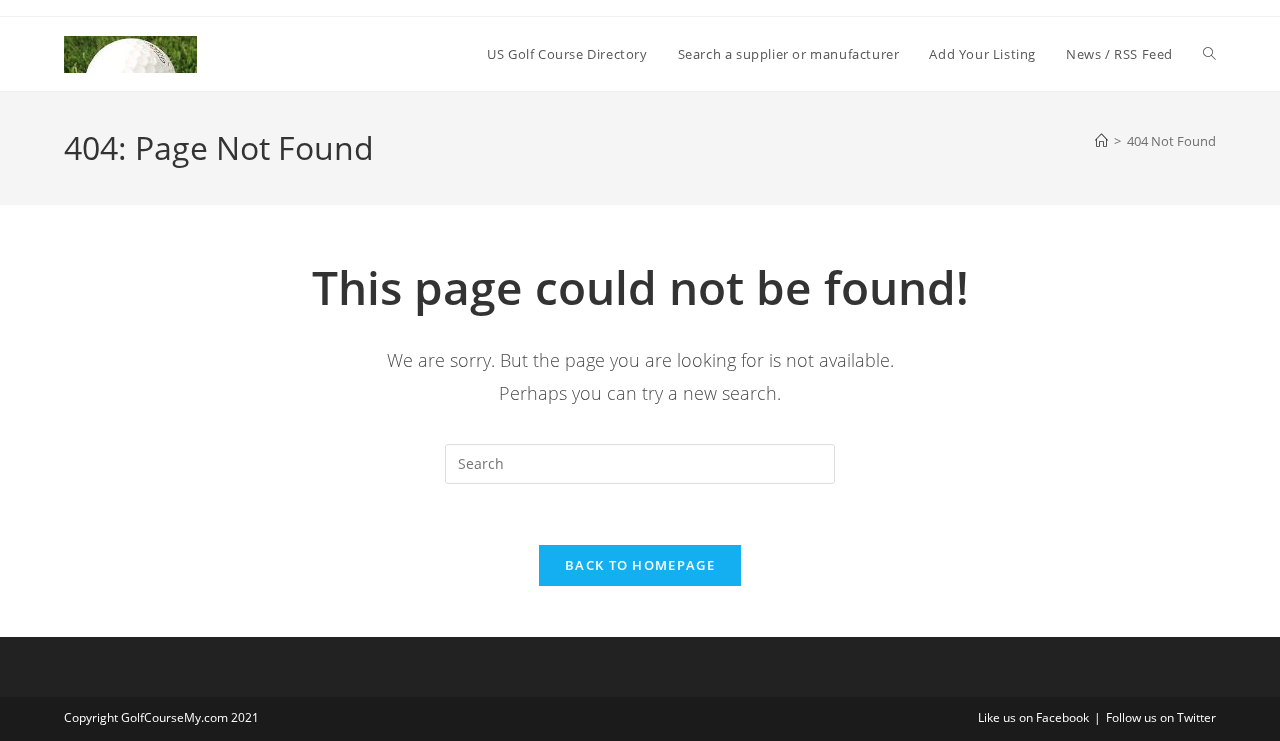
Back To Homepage (640, 565)
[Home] (1101, 141)
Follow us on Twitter (1161, 717)
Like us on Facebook (1033, 717)
